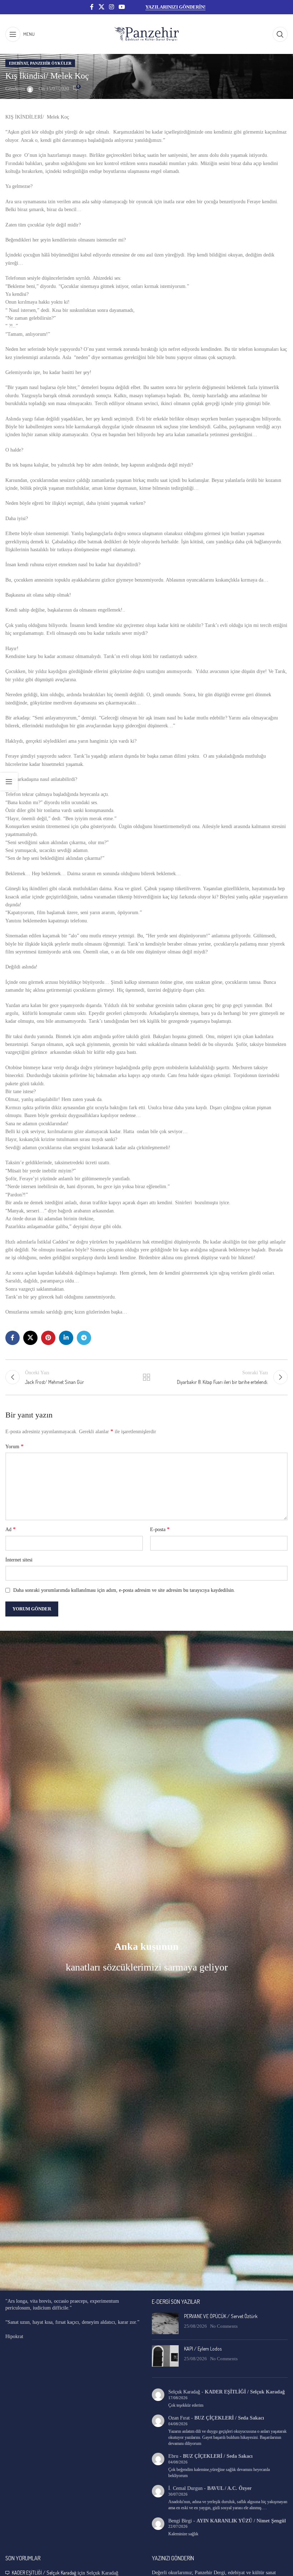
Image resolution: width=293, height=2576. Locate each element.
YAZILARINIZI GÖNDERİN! (175, 7)
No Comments (224, 2326)
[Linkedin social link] (66, 1338)
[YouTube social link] (122, 7)
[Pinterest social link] (48, 1338)
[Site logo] (146, 34)
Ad (11, 1529)
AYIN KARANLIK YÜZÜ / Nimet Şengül (241, 2521)
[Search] (280, 34)
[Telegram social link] (84, 1338)
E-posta (160, 1529)
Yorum (14, 1446)
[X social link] (101, 7)
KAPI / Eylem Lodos (203, 2349)
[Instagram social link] (111, 7)
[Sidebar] (9, 782)
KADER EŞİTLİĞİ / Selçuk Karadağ (245, 2392)
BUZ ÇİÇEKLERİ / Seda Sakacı (229, 2418)
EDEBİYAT (18, 63)
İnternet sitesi (19, 1560)
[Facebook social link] (92, 7)
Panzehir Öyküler (51, 63)
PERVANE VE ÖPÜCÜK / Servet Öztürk (221, 2316)
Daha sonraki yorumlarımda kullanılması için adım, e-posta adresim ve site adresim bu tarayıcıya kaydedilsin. (124, 1590)
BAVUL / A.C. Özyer (229, 2488)
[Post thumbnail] (165, 2323)
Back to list (146, 1377)
